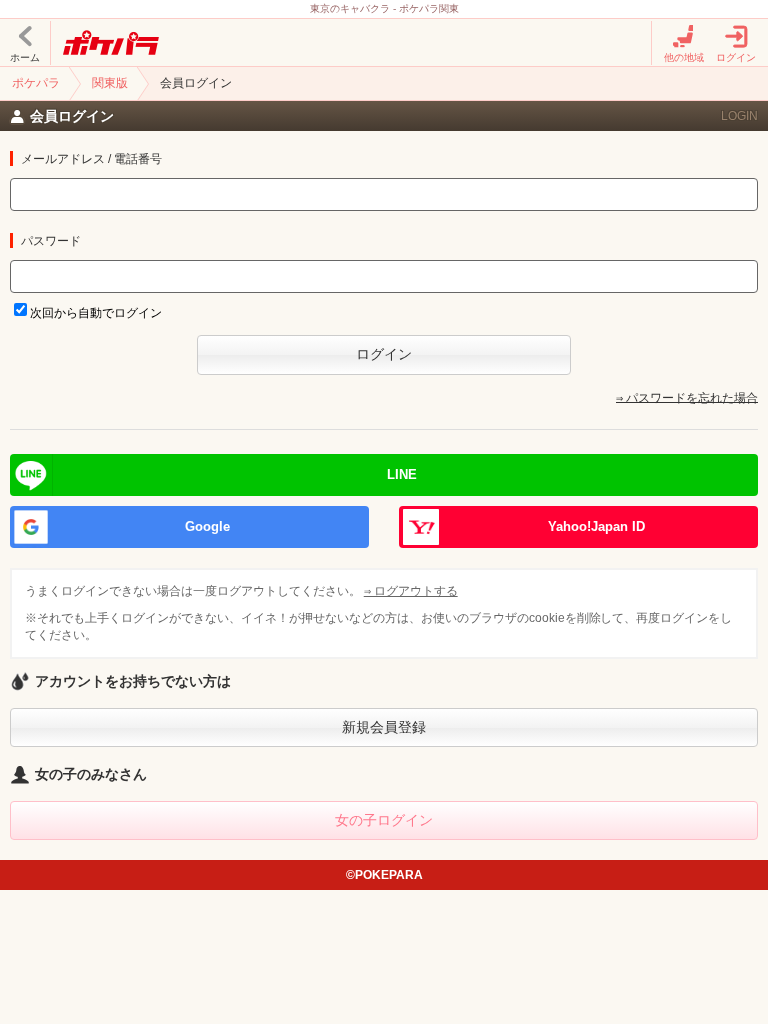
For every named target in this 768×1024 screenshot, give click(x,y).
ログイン (736, 57)
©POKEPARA (384, 875)
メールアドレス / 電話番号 (91, 159)
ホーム (25, 57)
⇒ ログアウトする (411, 591)
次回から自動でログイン (96, 313)
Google (207, 526)
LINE (402, 474)
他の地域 (684, 57)
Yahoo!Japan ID (596, 526)
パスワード (51, 241)
